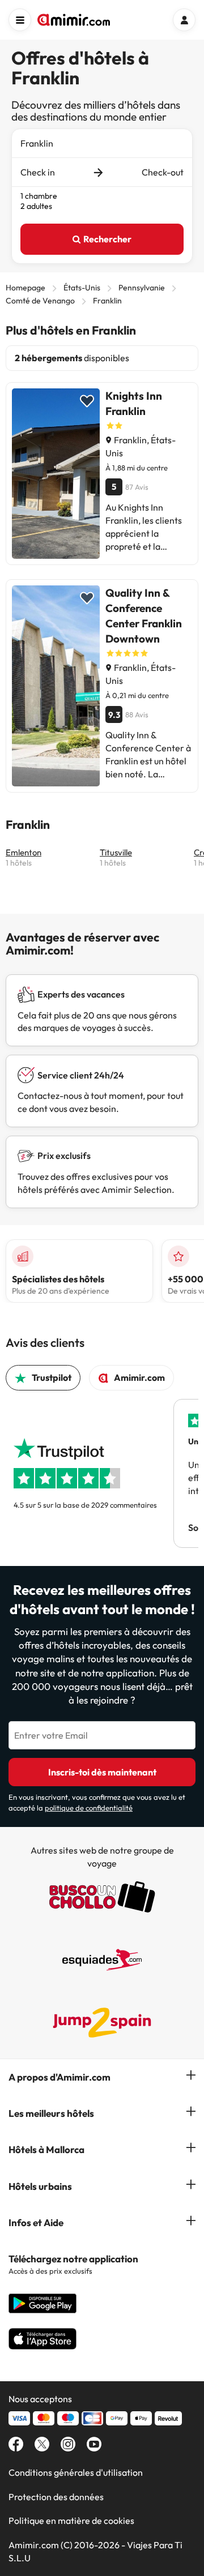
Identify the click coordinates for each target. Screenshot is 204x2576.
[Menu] (20, 20)
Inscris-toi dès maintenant (102, 1772)
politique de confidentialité (89, 1808)
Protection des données (56, 2497)
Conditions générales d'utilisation (76, 2472)
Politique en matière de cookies (71, 2521)
